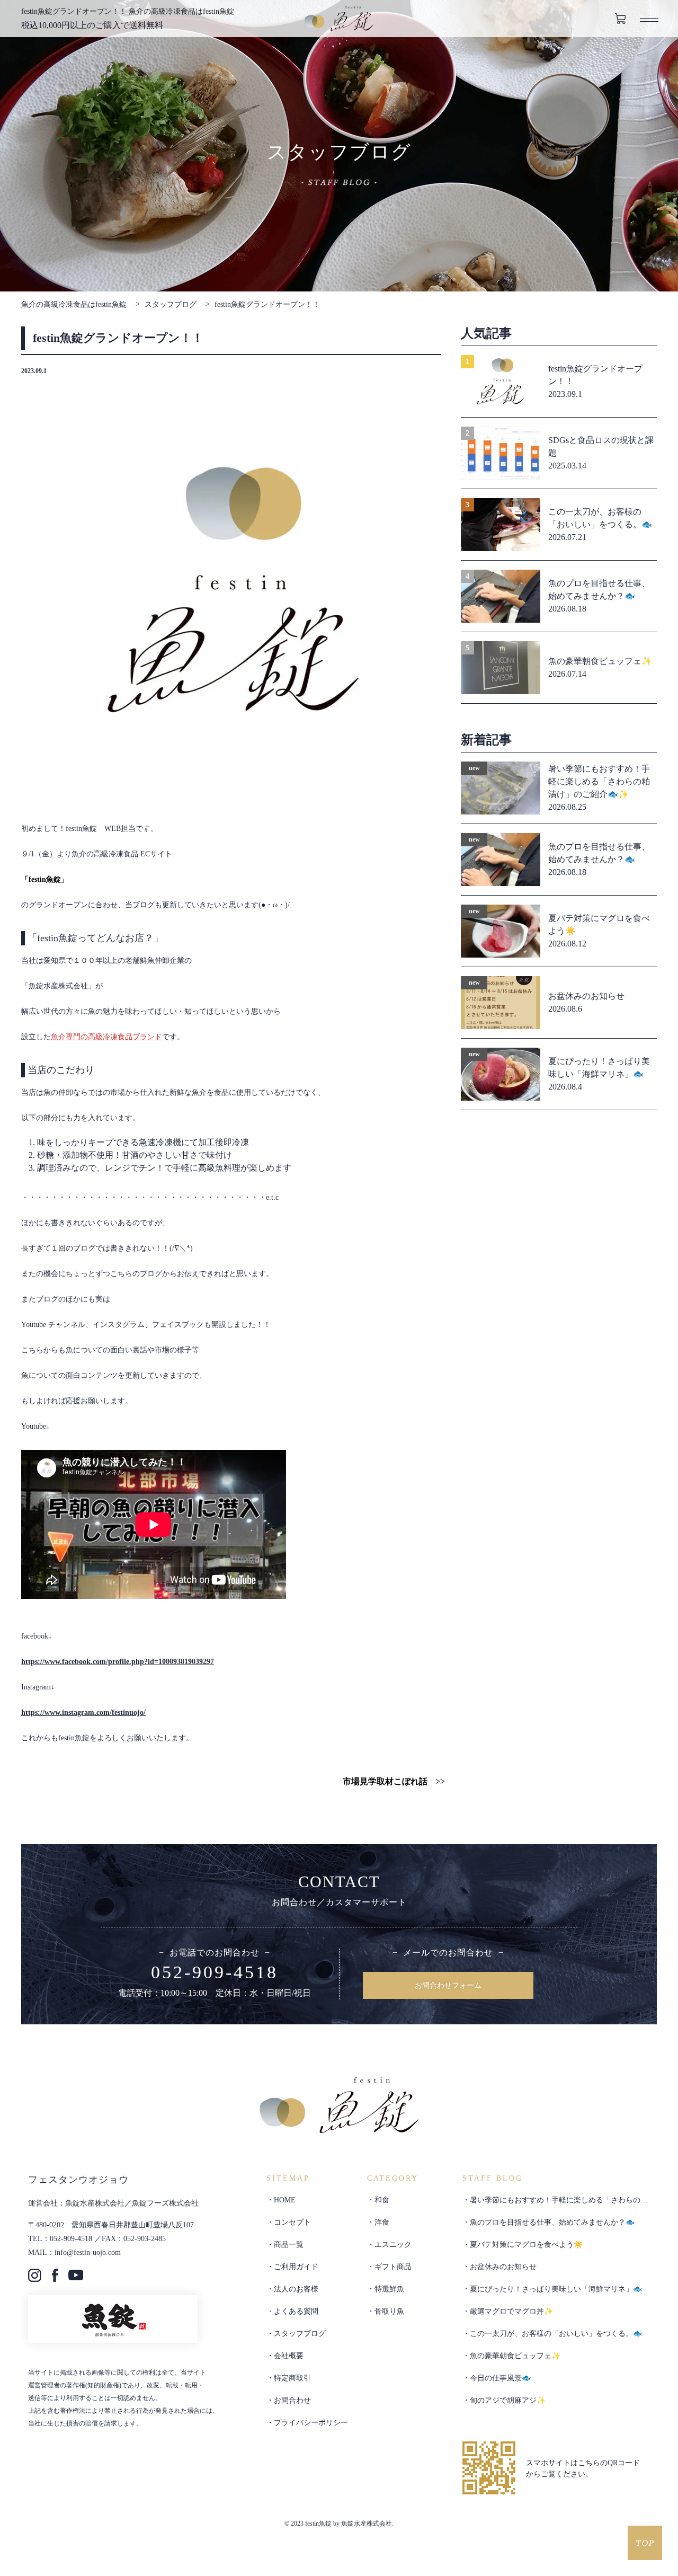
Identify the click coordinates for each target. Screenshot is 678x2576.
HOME (285, 2200)
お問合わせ (292, 2400)
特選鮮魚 (389, 2289)
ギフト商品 (393, 2267)
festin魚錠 (339, 18)
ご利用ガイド (296, 2267)
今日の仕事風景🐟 (500, 2378)
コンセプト (292, 2222)
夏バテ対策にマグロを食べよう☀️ (526, 2245)
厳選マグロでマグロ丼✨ (511, 2311)
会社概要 (289, 2356)
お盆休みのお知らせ (503, 2267)
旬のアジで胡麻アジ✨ (508, 2400)
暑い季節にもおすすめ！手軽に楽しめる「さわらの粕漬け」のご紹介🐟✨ (555, 2204)
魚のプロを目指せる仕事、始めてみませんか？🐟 (552, 2222)
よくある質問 (296, 2311)
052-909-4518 (215, 1972)
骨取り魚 (389, 2311)
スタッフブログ (171, 304)
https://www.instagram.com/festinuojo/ (83, 1712)
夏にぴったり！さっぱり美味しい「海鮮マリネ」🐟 (556, 2289)
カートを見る (620, 19)
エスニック (393, 2245)
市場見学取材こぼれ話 (385, 1781)
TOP (645, 2543)
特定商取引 (292, 2378)
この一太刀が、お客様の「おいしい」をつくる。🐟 (556, 2334)
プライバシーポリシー (311, 2423)
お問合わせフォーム (448, 1985)
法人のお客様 (296, 2289)
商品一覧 (289, 2245)
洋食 (382, 2222)
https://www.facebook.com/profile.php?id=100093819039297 (118, 1662)
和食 (382, 2200)
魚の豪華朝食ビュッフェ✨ (515, 2356)
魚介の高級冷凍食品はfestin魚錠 (74, 304)
